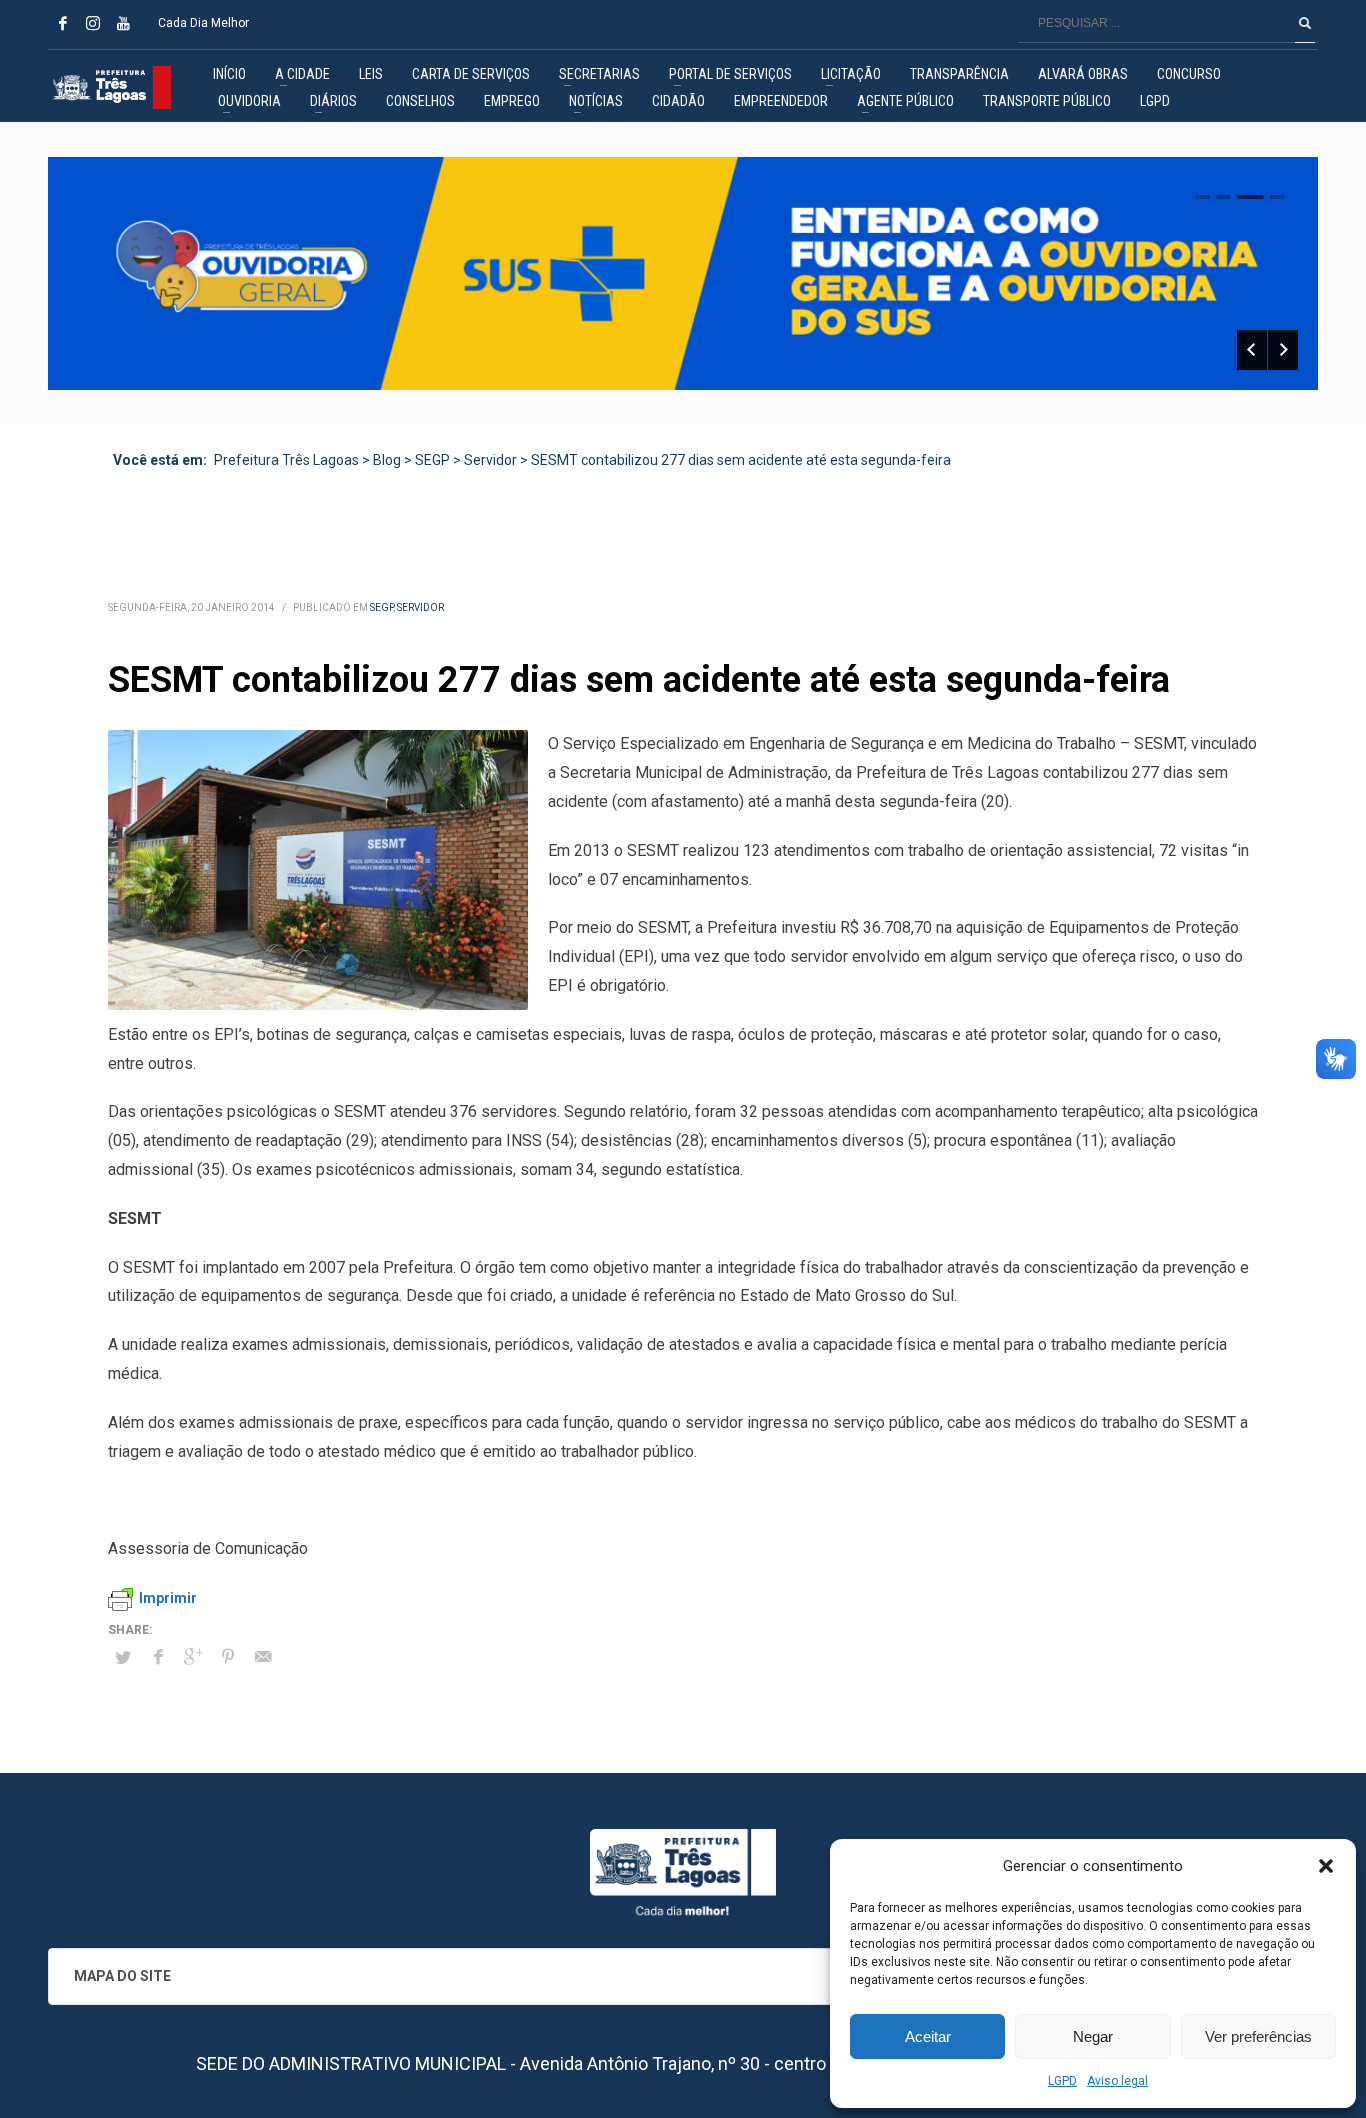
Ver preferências (1258, 2036)
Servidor (420, 607)
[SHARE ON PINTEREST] (228, 1657)
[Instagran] (93, 23)
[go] (1305, 23)
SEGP (381, 607)
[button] (1326, 1866)
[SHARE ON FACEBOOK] (158, 1657)
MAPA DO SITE (122, 1976)
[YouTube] (123, 23)
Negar (1093, 2036)
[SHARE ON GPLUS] (193, 1657)
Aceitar (928, 2036)
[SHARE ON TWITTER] (123, 1658)
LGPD (1062, 2081)
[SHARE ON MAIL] (263, 1657)
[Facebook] (63, 23)
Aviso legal (1117, 2081)
